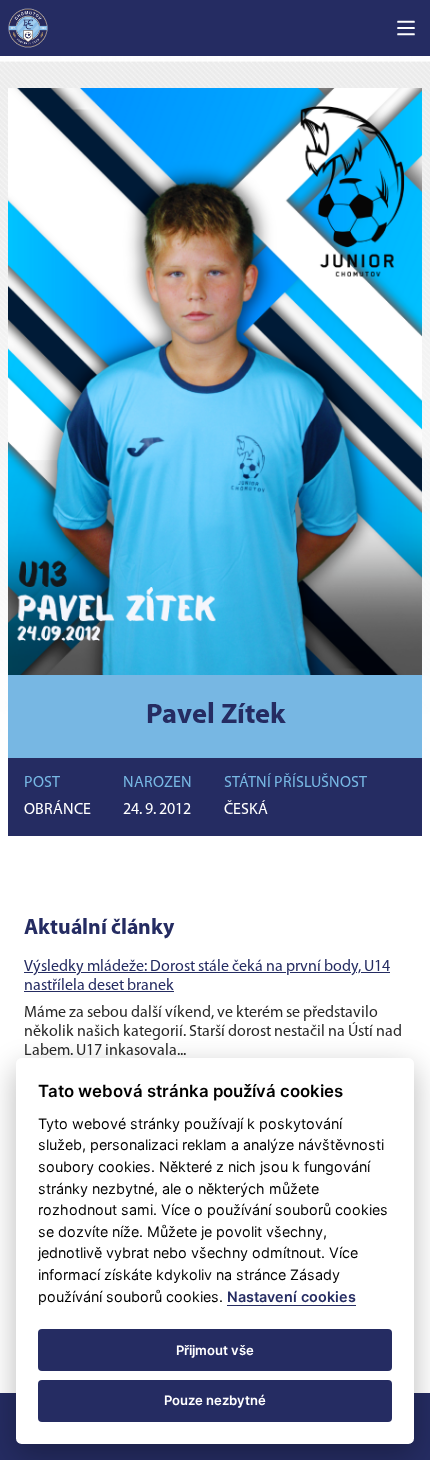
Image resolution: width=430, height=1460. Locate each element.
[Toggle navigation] (406, 28)
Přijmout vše (215, 1350)
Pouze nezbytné (215, 1400)
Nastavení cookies (291, 1296)
